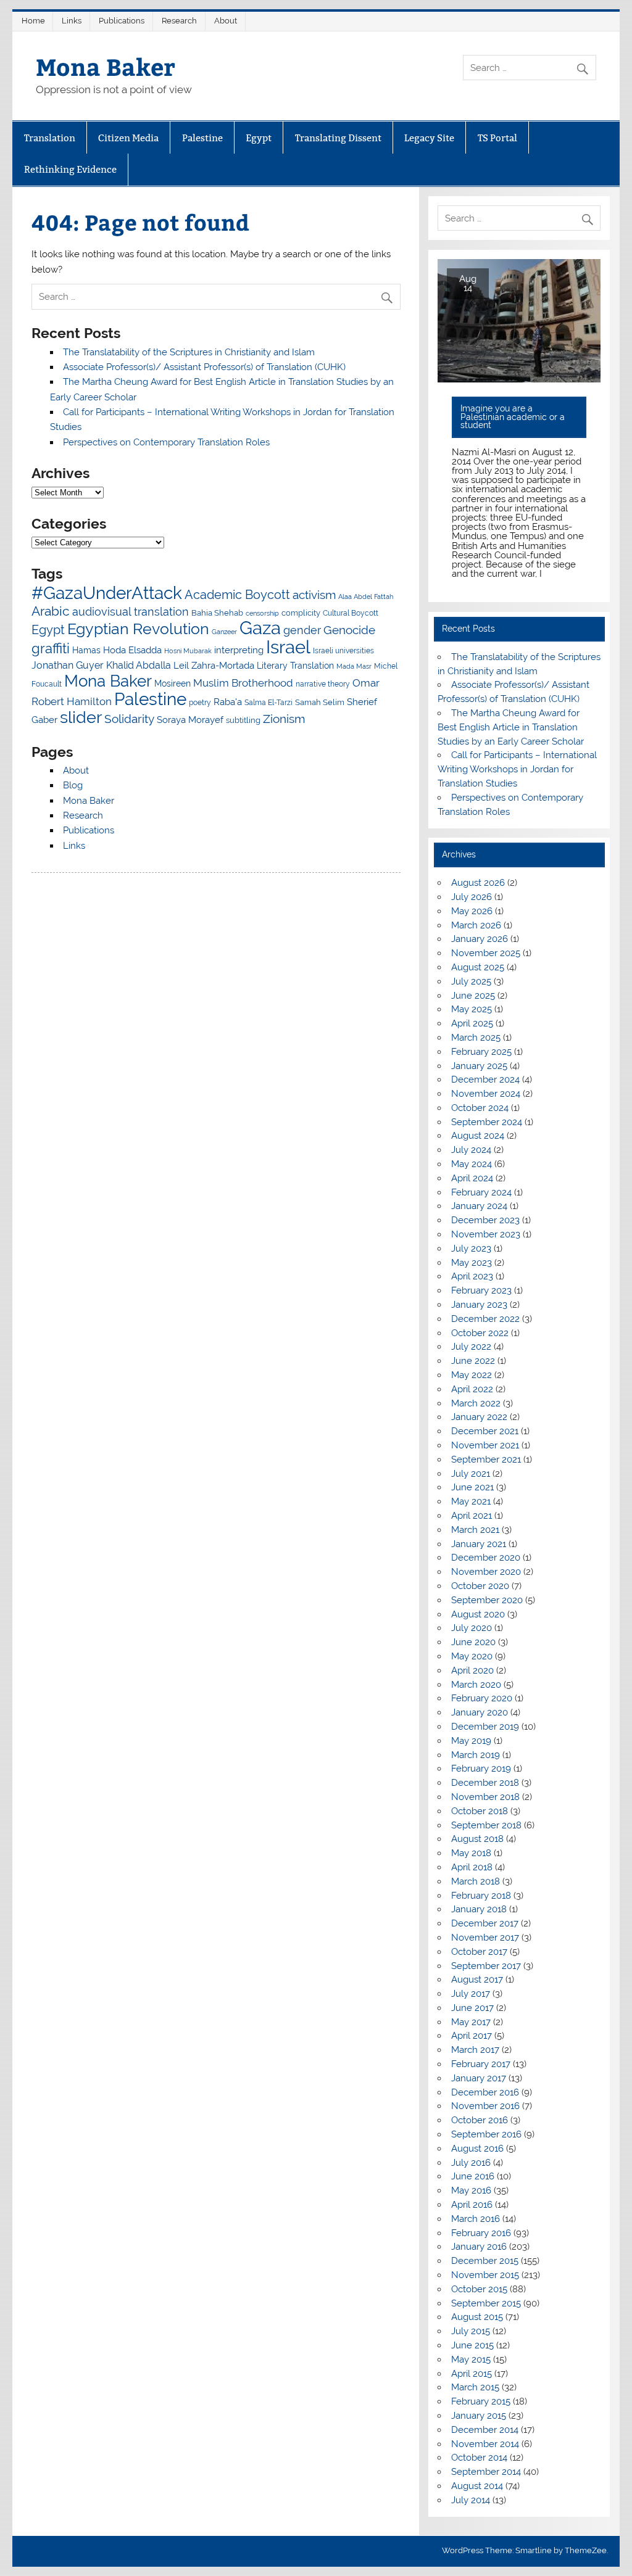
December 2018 (485, 1783)
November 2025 (486, 953)
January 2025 (479, 1066)
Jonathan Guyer (68, 665)
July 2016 (471, 2163)
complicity (301, 613)
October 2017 (479, 1952)
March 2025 (476, 1038)
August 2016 (477, 2149)
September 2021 (486, 1459)
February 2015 (481, 2401)
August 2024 (478, 1136)
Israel (288, 647)
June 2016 (473, 2176)
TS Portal (497, 138)
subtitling (243, 720)
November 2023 (486, 1234)
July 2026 (472, 897)
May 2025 (472, 1009)
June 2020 (473, 1642)
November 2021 (485, 1445)
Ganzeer (224, 632)
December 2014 (485, 2430)
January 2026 (480, 939)
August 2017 (477, 1979)
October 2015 (479, 2289)
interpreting (239, 650)
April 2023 (472, 1276)
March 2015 (475, 2387)
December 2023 (485, 1220)
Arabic (51, 611)
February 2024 (481, 1192)
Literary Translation (295, 666)
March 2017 (475, 2050)
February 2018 (481, 1896)
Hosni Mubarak (188, 651)
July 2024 (471, 1150)
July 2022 (471, 1347)
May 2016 (471, 2190)
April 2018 (472, 1867)
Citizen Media (128, 138)
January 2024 (479, 1206)
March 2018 (476, 1881)
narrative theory (323, 684)
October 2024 (480, 1108)
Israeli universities (343, 651)
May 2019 (471, 1741)
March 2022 (476, 1403)
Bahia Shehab (217, 613)
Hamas (86, 650)
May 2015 (471, 2359)
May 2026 (472, 911)
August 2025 (478, 967)
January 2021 (479, 1544)
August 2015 (477, 2317)
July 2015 (471, 2331)
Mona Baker (106, 66)
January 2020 (480, 1712)
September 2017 (486, 1966)
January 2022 (479, 1417)
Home (33, 21)
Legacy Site (429, 138)
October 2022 (480, 1333)
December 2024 (485, 1080)
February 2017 (481, 2064)
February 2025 (481, 1052)
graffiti (51, 648)
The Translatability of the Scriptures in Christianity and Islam (189, 352)
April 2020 (472, 1670)
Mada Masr (354, 666)
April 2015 (472, 2374)
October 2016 (480, 2120)
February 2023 (481, 1290)
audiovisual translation (131, 612)
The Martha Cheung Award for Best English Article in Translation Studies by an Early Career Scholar (511, 727)
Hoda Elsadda (132, 650)
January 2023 (479, 1305)
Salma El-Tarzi (268, 703)
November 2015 (485, 2275)
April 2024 (472, 1178)
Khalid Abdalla (139, 665)
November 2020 (486, 1572)
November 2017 (485, 1938)
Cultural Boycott (351, 613)
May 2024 (472, 1164)
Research (179, 21)
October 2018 (480, 1811)
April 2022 (472, 1389)
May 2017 (471, 2022)
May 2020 (472, 1656)
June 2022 (473, 1361)
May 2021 (471, 1501)
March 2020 (476, 1685)
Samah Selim (320, 702)
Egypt (259, 138)
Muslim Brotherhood (243, 683)
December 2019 (485, 1727)
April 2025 (472, 1023)
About (226, 21)
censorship (262, 613)
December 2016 (485, 2092)
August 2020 (478, 1614)
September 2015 (486, 2303)
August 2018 (477, 1839)
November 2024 (486, 1094)
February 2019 (481, 1769)
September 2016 (486, 2134)
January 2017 (479, 2078)
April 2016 (472, 2205)
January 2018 (479, 1909)
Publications (122, 21)
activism (314, 595)
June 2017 (472, 2008)
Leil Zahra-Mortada (214, 666)
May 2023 (472, 1263)
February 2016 (481, 2233)
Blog (73, 785)
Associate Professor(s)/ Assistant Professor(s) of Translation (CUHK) (204, 367)
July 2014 (471, 2500)
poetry (200, 703)
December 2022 (485, 1319)
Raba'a (228, 702)
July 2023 (471, 1249)
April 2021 (472, 1516)
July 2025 (471, 981)
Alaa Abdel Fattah (366, 597)
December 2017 (485, 1923)
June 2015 (472, 2345)
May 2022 (472, 1375)
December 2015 (485, 2261)
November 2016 (485, 2106)
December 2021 (485, 1431)
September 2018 (486, 1825)
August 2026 (478, 883)
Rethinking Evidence (70, 169)
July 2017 (471, 1994)
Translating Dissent (338, 138)
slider (81, 717)
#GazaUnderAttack (107, 593)
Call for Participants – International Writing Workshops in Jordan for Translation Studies (517, 769)
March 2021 (475, 1530)
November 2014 (485, 2444)
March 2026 (476, 925)
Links (72, 21)
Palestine (202, 138)
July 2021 (471, 1474)
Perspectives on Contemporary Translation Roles (166, 442)
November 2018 (485, 1797)
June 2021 (472, 1487)
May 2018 (471, 1853)
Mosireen (173, 683)
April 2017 (472, 2036)
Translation (50, 138)
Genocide (349, 630)
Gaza (260, 628)
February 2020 (482, 1698)
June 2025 (473, 996)
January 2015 (479, 2416)
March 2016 (476, 2219)
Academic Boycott (237, 595)
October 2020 (480, 1586)
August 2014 (477, 2486)
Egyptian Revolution (138, 629)
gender (302, 630)
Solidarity (129, 719)
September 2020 (487, 1600)
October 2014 (479, 2458)
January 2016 (479, 2247)
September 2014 (486, 2472)
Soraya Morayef (190, 720)
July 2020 (472, 1628)
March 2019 (476, 1755)
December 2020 (486, 1558)
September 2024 (487, 1122)
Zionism (284, 719)
